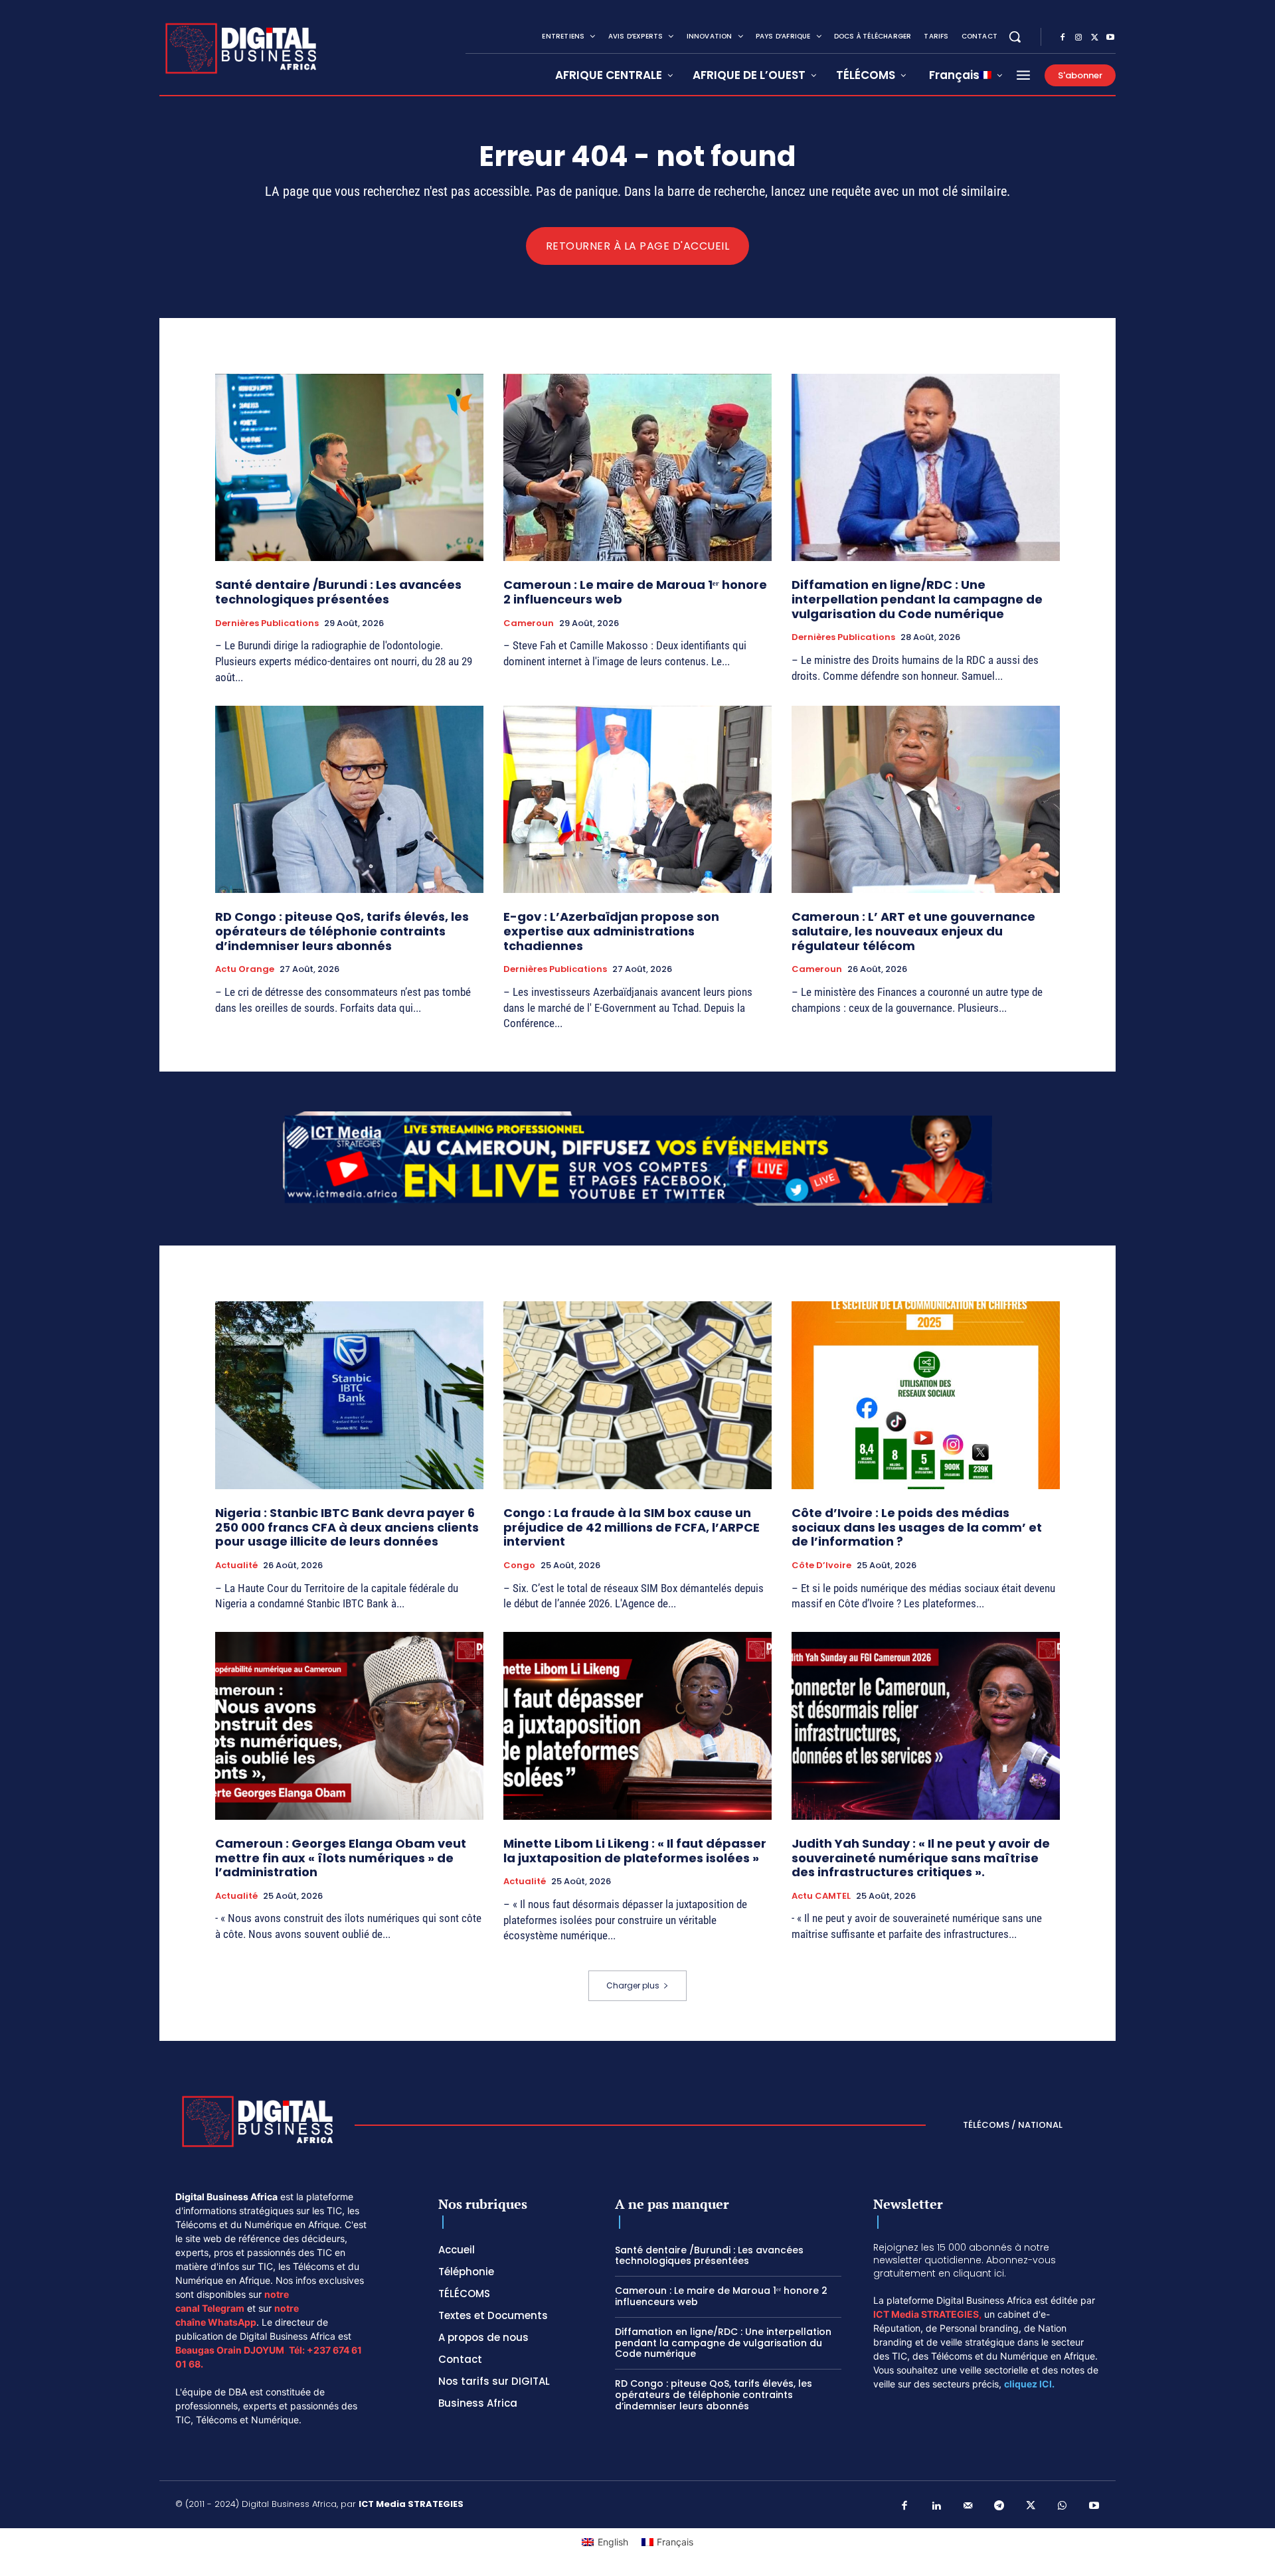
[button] (1015, 37)
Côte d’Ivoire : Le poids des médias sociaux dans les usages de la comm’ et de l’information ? (917, 1527)
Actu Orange (245, 969)
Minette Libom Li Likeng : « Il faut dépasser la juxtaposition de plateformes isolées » (635, 1851)
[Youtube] (1110, 38)
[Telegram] (999, 2506)
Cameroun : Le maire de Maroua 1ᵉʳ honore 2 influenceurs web (635, 592)
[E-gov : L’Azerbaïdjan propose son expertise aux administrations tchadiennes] (637, 800)
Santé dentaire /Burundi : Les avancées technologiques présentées (338, 592)
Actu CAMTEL (821, 1896)
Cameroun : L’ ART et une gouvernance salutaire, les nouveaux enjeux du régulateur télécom (913, 931)
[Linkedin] (936, 2506)
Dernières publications (267, 623)
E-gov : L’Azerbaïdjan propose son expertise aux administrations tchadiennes (611, 931)
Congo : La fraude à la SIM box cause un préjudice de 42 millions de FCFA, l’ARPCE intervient (632, 1527)
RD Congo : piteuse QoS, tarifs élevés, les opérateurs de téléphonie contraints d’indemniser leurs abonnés (342, 931)
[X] (1094, 38)
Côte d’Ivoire (821, 1566)
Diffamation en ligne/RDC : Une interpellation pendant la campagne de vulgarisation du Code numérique (917, 599)
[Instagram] (1078, 38)
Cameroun (529, 623)
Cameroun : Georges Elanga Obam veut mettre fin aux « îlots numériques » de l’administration (341, 1858)
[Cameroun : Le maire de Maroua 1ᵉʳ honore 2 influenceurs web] (637, 468)
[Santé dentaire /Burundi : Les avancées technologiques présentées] (349, 468)
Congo (519, 1566)
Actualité (236, 1566)
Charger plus (633, 1985)
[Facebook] (1062, 38)
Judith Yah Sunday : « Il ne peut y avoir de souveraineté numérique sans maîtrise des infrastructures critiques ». (921, 1858)
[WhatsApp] (1062, 2506)
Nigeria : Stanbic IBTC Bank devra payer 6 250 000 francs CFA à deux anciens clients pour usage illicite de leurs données (347, 1527)
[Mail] (968, 2506)
